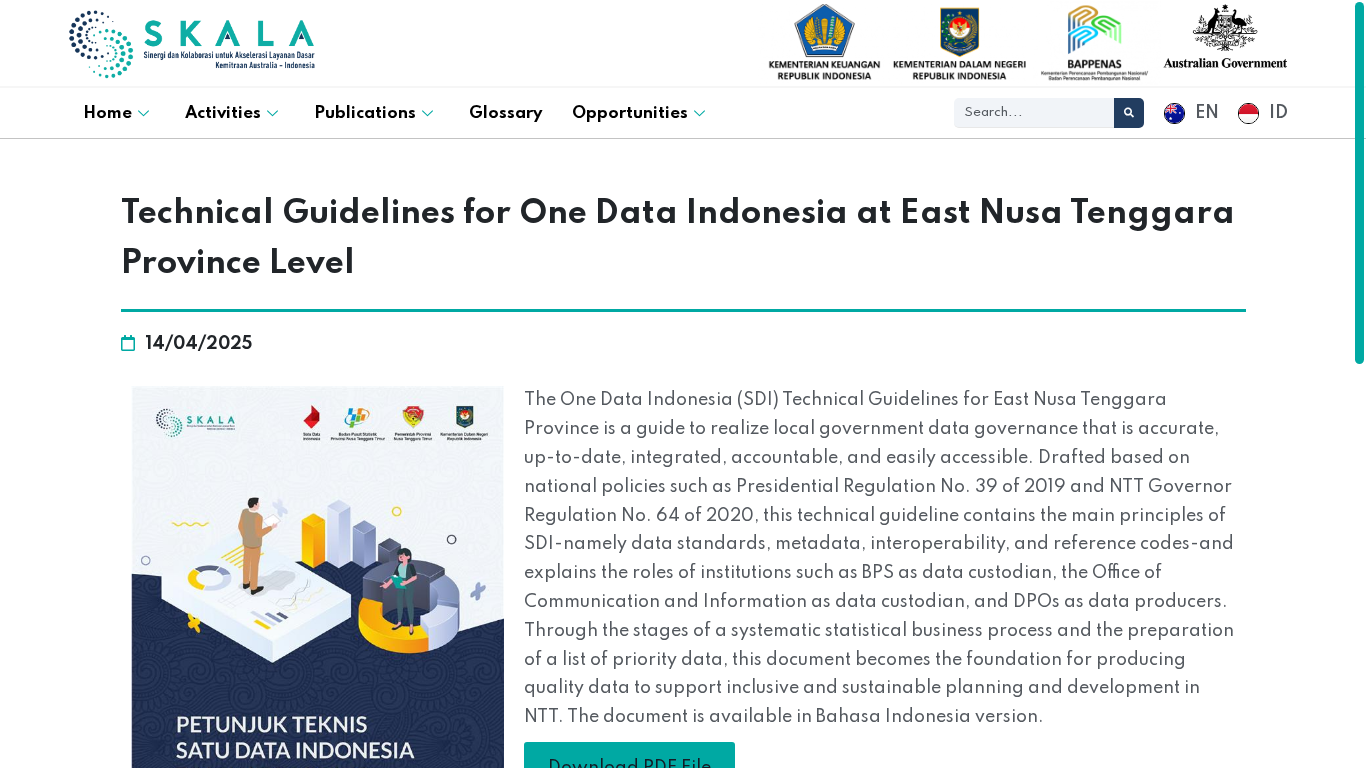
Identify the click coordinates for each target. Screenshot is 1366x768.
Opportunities (630, 113)
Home (107, 113)
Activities (223, 113)
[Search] (1129, 113)
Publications (365, 113)
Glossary (505, 113)
